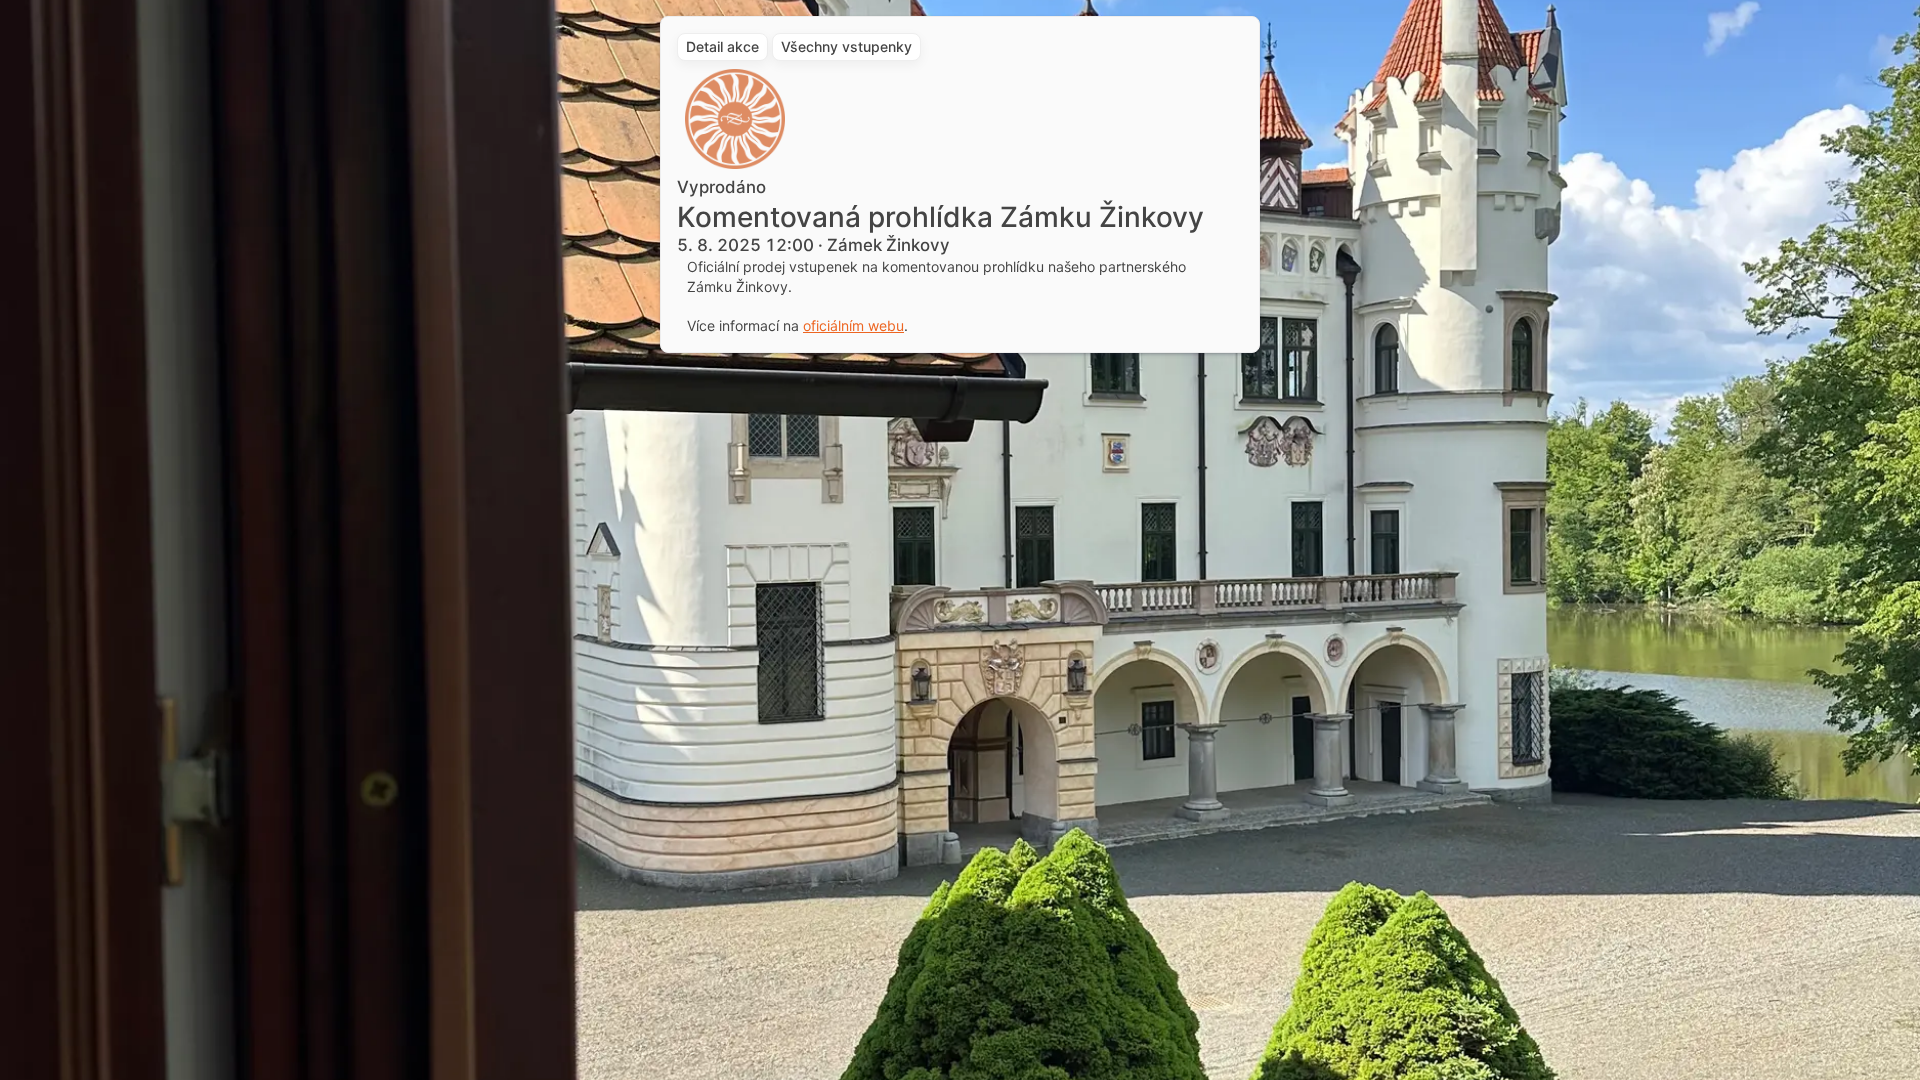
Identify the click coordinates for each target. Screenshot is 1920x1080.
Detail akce (722, 46)
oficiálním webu (853, 325)
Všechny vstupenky (846, 46)
